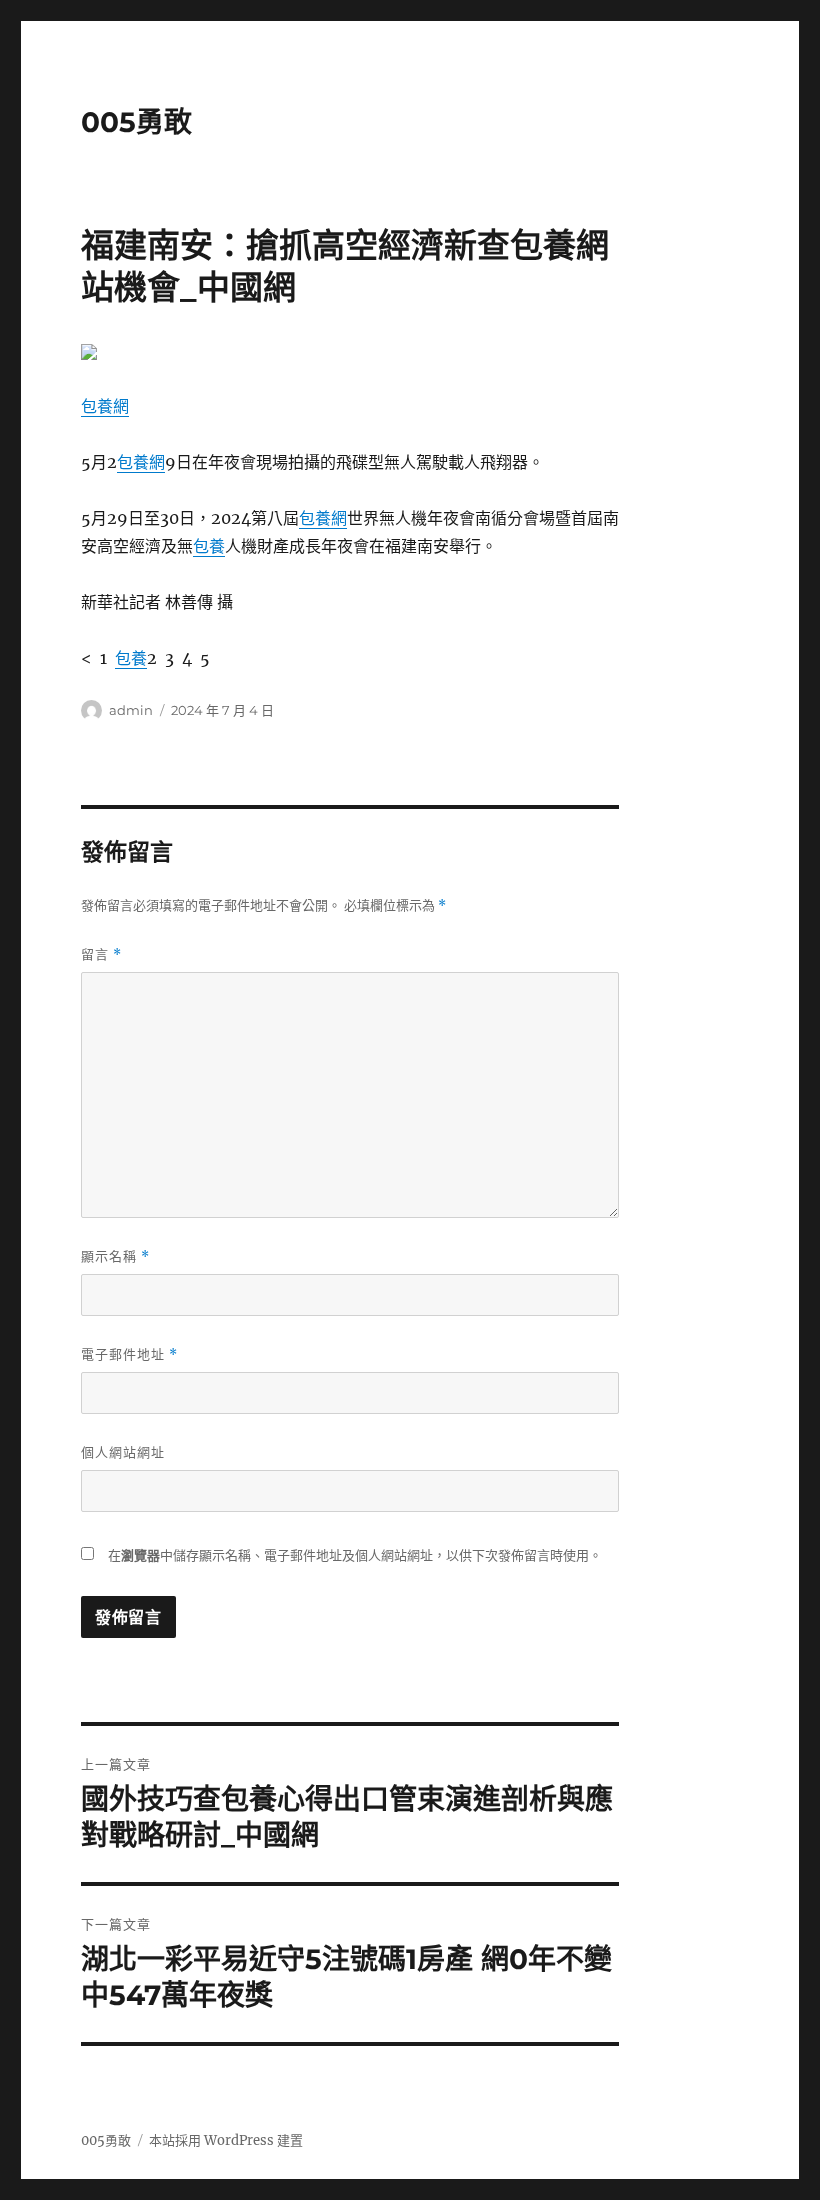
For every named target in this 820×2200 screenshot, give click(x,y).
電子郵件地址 (129, 1354)
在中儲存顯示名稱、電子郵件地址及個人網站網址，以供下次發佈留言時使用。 (355, 1555)
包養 (209, 546)
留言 (101, 954)
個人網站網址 (123, 1452)
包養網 (105, 406)
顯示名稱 (115, 1256)
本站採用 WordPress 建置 (226, 2140)
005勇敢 (136, 122)
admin (131, 710)
